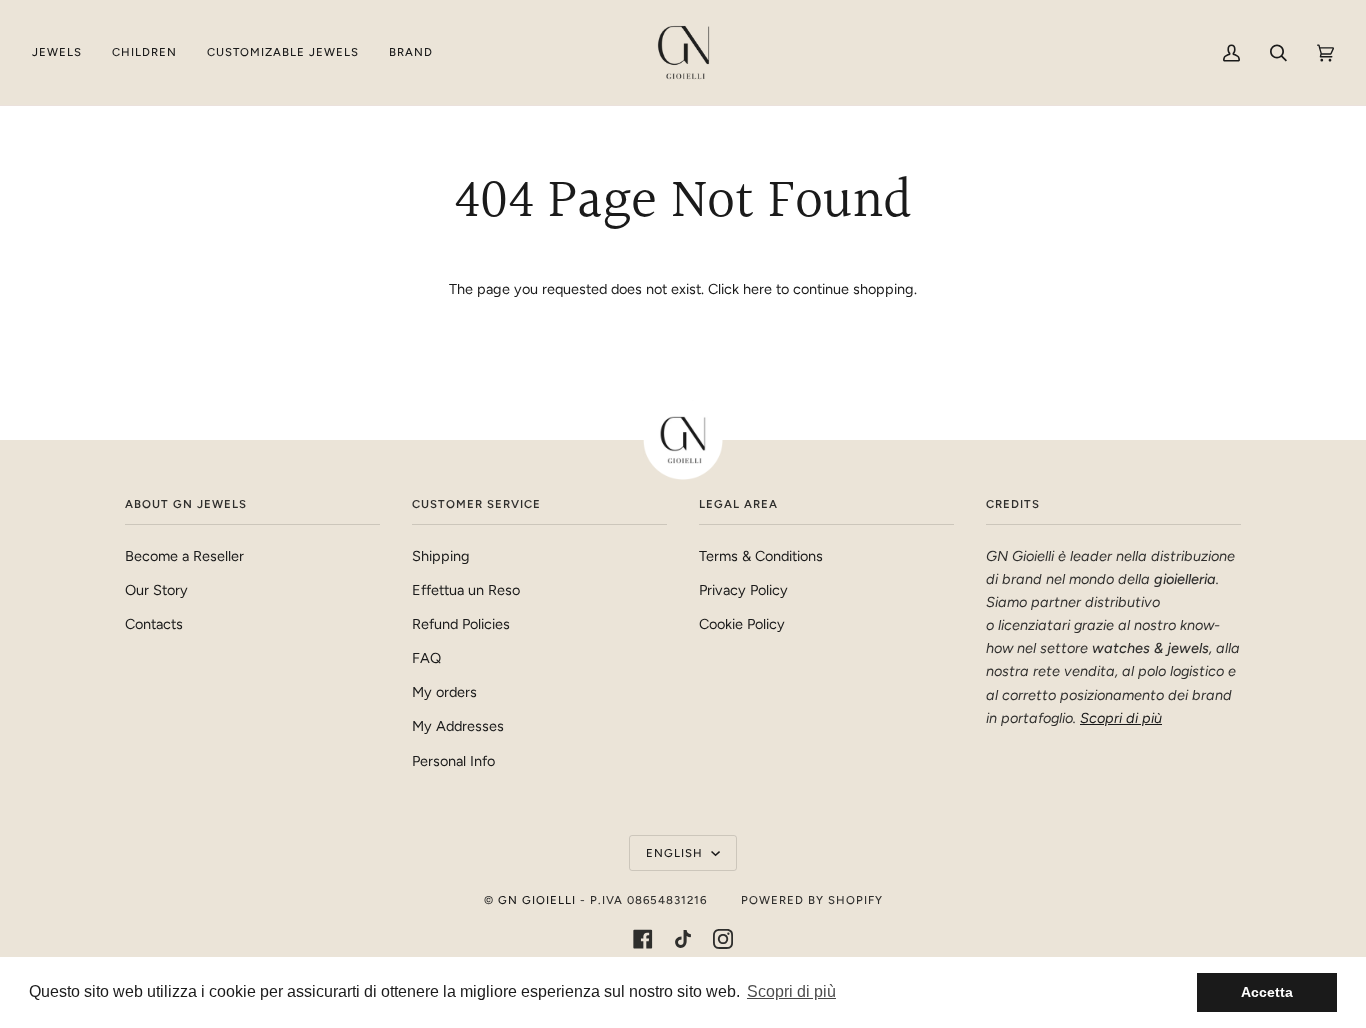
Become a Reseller (184, 556)
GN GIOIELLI (537, 900)
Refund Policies (461, 624)
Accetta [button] (1267, 992)
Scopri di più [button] (791, 991)
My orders (444, 692)
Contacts (154, 624)
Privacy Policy (743, 590)
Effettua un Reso (466, 590)
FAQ (426, 658)
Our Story (156, 590)
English (676, 853)
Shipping (441, 556)
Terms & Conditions (761, 556)
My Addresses (458, 726)
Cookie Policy (742, 624)
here (757, 289)
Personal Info (453, 761)
